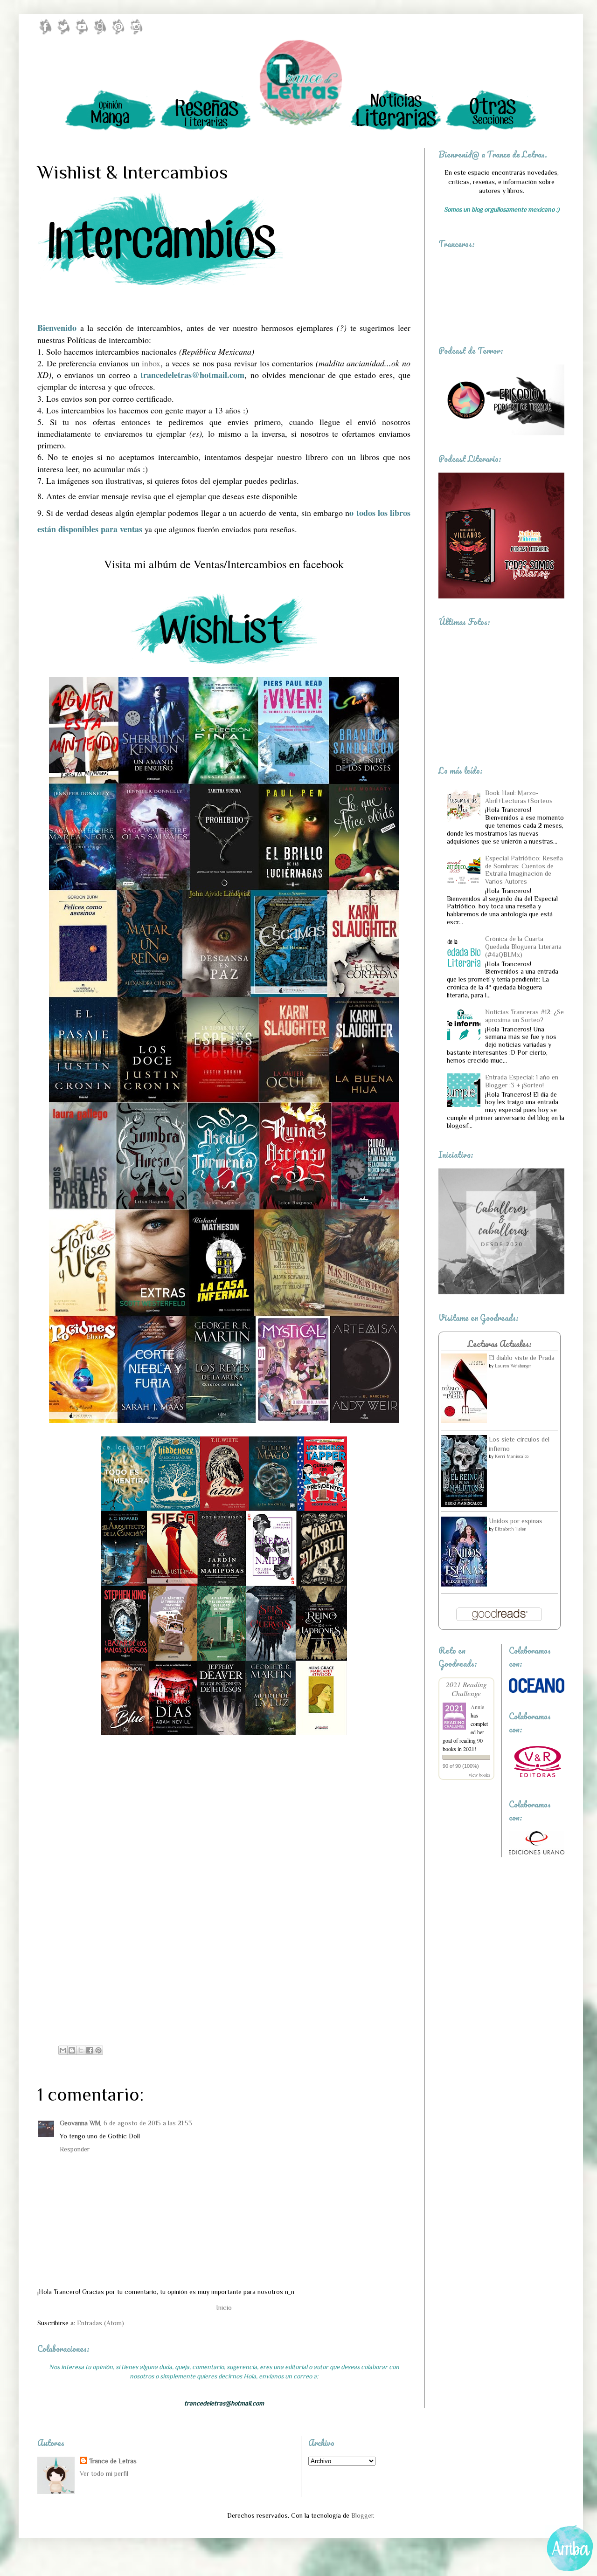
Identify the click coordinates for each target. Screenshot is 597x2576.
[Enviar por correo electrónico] (63, 2050)
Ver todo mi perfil (104, 2473)
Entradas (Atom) (101, 2323)
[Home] (301, 129)
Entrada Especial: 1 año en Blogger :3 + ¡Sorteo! (522, 1081)
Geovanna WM (80, 2123)
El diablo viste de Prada (522, 1358)
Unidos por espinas (516, 1521)
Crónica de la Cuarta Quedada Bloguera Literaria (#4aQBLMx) (523, 947)
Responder (75, 2149)
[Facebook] (45, 33)
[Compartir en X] (81, 2050)
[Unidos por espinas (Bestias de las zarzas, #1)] (464, 1584)
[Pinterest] (118, 33)
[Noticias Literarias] (396, 129)
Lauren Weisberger (513, 1366)
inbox (151, 363)
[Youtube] (82, 33)
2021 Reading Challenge (466, 1689)
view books (479, 1775)
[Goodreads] (100, 33)
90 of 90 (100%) (461, 1766)
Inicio (224, 2308)
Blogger (362, 2515)
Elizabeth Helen (511, 1529)
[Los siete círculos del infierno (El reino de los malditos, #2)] (464, 1505)
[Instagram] (136, 33)
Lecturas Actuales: (500, 1344)
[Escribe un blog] (72, 2050)
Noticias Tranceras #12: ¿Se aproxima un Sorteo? (524, 1016)
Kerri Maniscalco (512, 1456)
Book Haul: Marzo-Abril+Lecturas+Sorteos (519, 797)
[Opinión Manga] (111, 129)
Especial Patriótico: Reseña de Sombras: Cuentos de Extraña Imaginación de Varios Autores (524, 870)
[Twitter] (64, 33)
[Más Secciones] (491, 129)
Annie (477, 1707)
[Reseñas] (206, 129)
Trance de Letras (113, 2461)
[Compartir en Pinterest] (98, 2050)
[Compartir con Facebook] (90, 2050)
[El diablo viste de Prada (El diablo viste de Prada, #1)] (464, 1421)
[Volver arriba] (571, 2550)
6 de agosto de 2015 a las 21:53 (148, 2123)
